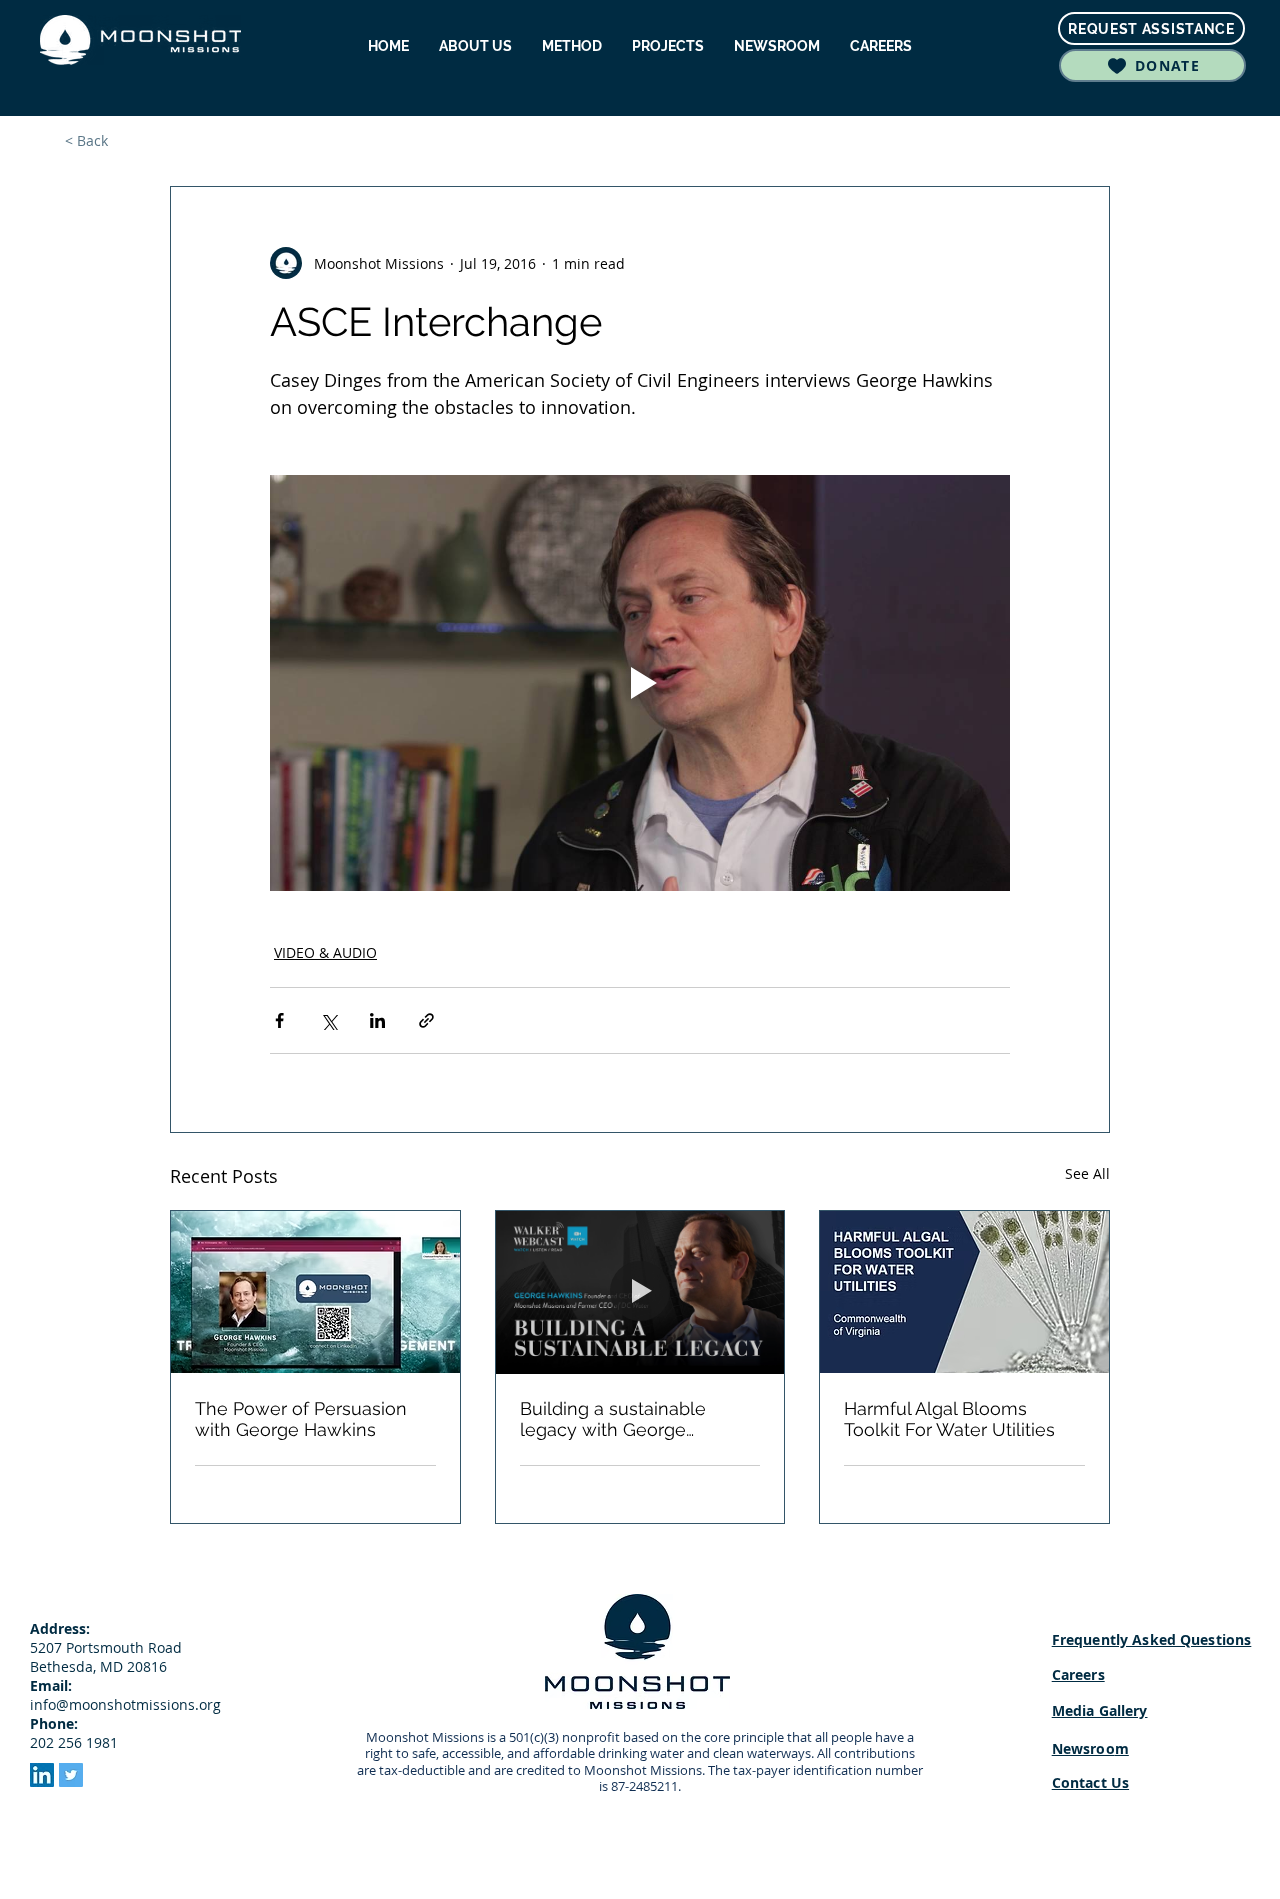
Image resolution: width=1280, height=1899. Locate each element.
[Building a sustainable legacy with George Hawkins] (640, 1292)
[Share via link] (426, 1020)
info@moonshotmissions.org (125, 1704)
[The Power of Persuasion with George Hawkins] (315, 1292)
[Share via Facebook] (279, 1020)
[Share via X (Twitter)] (328, 1020)
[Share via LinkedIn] (377, 1020)
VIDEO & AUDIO (325, 952)
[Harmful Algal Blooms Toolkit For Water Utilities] (964, 1292)
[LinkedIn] (42, 1775)
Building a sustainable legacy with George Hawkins (613, 1419)
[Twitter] (71, 1775)
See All (1087, 1173)
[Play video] (640, 683)
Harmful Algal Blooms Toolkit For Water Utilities (949, 1419)
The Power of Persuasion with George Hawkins (301, 1419)
